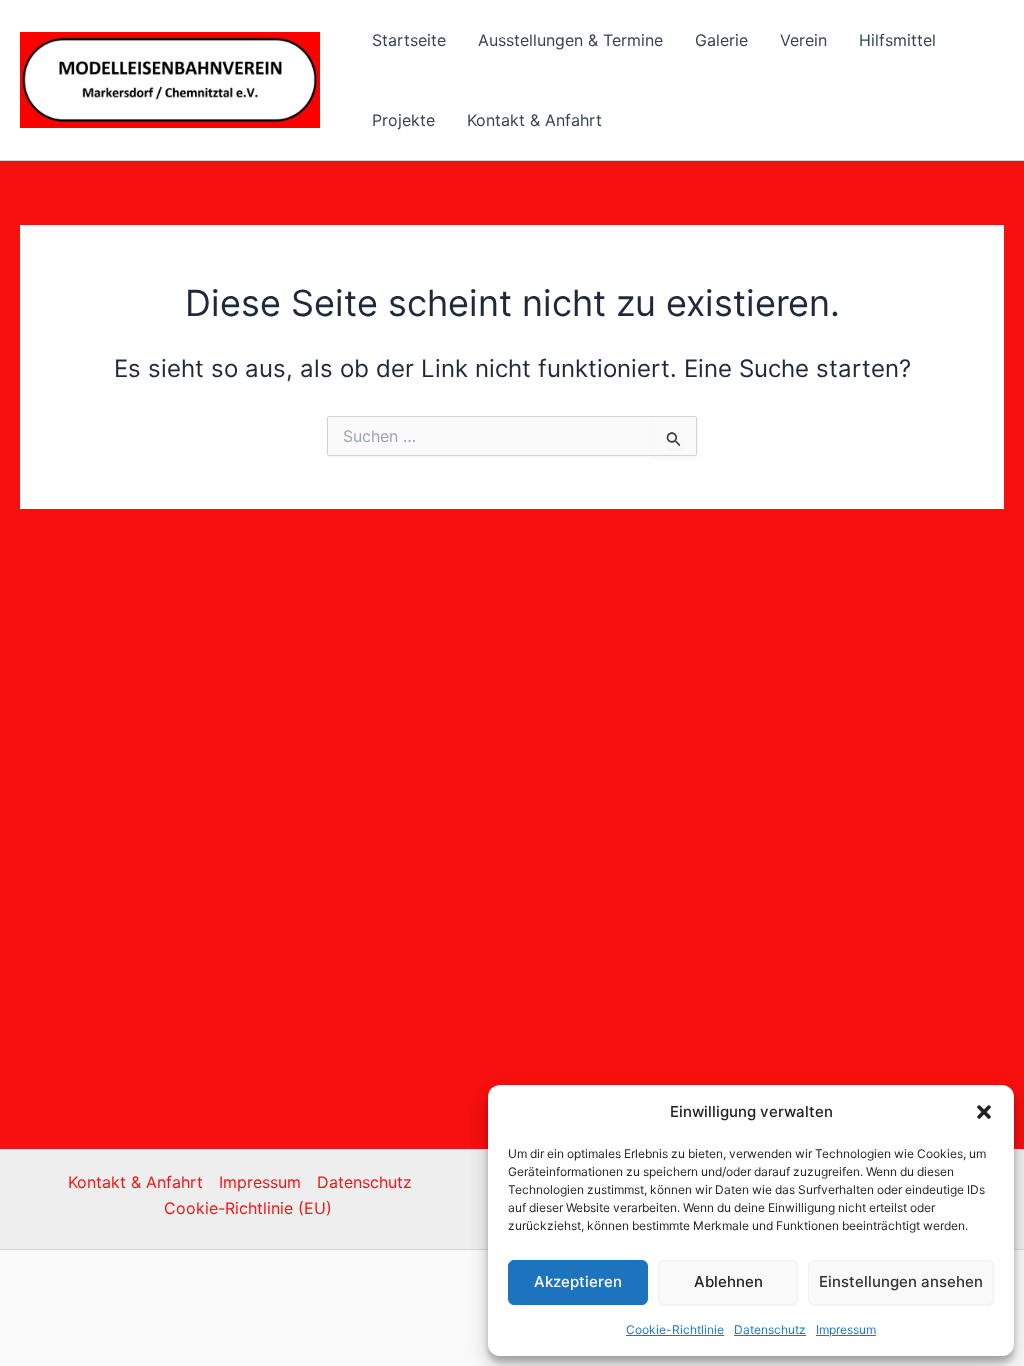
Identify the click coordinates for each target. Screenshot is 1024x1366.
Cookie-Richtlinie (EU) (248, 1208)
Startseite (409, 40)
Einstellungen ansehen (901, 1281)
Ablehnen (728, 1281)
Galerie (721, 40)
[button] (984, 1112)
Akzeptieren (578, 1281)
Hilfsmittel (897, 40)
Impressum (846, 1329)
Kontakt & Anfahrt (534, 120)
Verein (803, 40)
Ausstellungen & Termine (570, 40)
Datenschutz (770, 1329)
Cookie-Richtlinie (675, 1329)
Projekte (403, 120)
